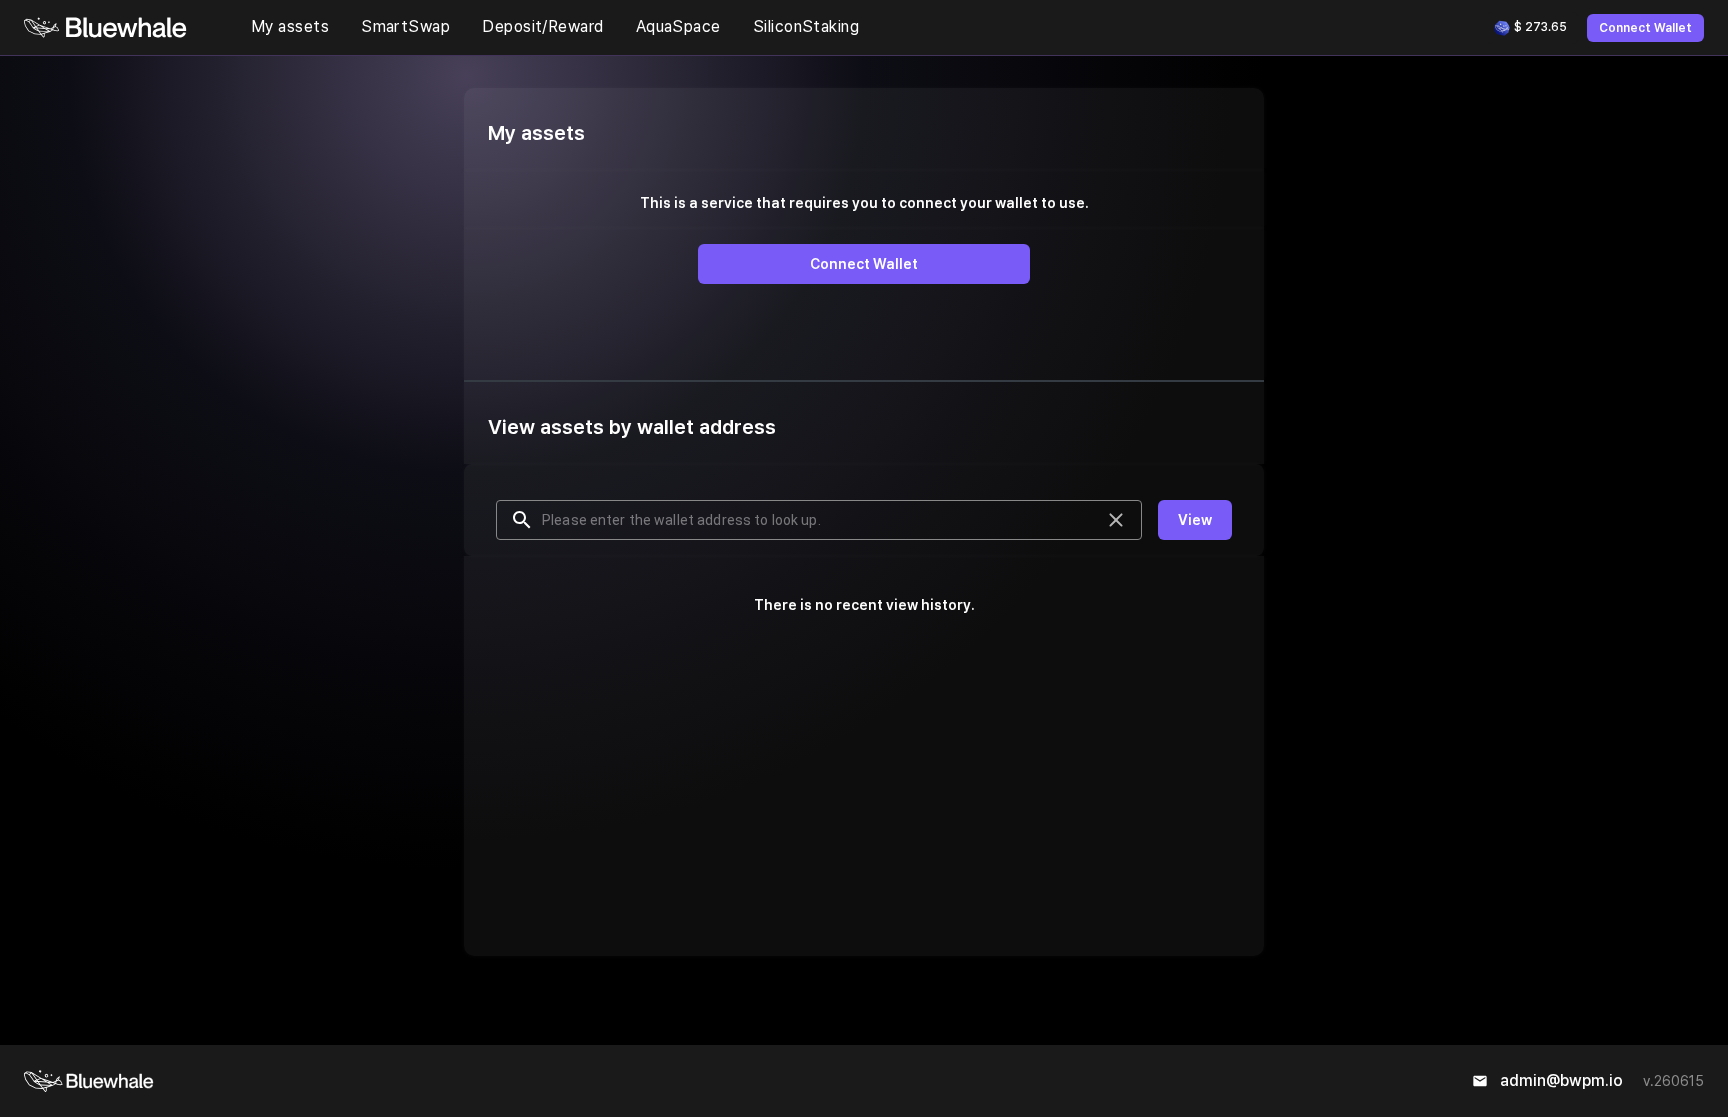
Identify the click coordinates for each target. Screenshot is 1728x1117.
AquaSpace (678, 26)
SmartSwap (405, 26)
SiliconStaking (806, 26)
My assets (290, 26)
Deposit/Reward (542, 26)
